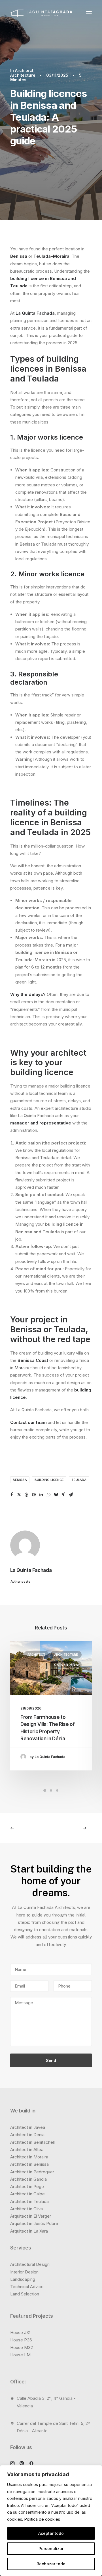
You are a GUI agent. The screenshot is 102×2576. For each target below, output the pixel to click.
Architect (24, 70)
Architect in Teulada (29, 2201)
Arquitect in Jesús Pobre (34, 2223)
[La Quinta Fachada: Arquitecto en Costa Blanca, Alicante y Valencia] (41, 13)
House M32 (22, 2347)
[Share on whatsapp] (48, 1495)
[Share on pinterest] (34, 1495)
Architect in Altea (27, 2150)
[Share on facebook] (12, 1495)
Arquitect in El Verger (31, 2216)
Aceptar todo (51, 2533)
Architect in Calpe (27, 2194)
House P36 (21, 2340)
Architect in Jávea (28, 2127)
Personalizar (51, 2549)
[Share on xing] (63, 1495)
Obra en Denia (66, 1665)
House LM (20, 2355)
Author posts (20, 1582)
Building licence (49, 1480)
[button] (89, 13)
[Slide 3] (57, 1790)
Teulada (42, 256)
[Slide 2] (51, 1790)
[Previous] (26, 1828)
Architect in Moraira (29, 2157)
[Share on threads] (26, 1495)
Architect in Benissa (29, 2164)
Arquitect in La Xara (29, 2231)
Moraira (61, 256)
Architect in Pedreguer (32, 2172)
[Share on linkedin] (41, 1495)
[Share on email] (71, 1495)
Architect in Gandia (28, 2179)
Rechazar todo (51, 2564)
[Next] (76, 1828)
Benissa (19, 256)
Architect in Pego (27, 2186)
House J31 (20, 2333)
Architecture (23, 75)
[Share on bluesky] (56, 1495)
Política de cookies (42, 2519)
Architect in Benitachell (32, 2142)
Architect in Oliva (26, 2209)
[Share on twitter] (19, 1495)
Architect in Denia (27, 2135)
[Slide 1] (45, 1790)
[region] (51, 2521)
